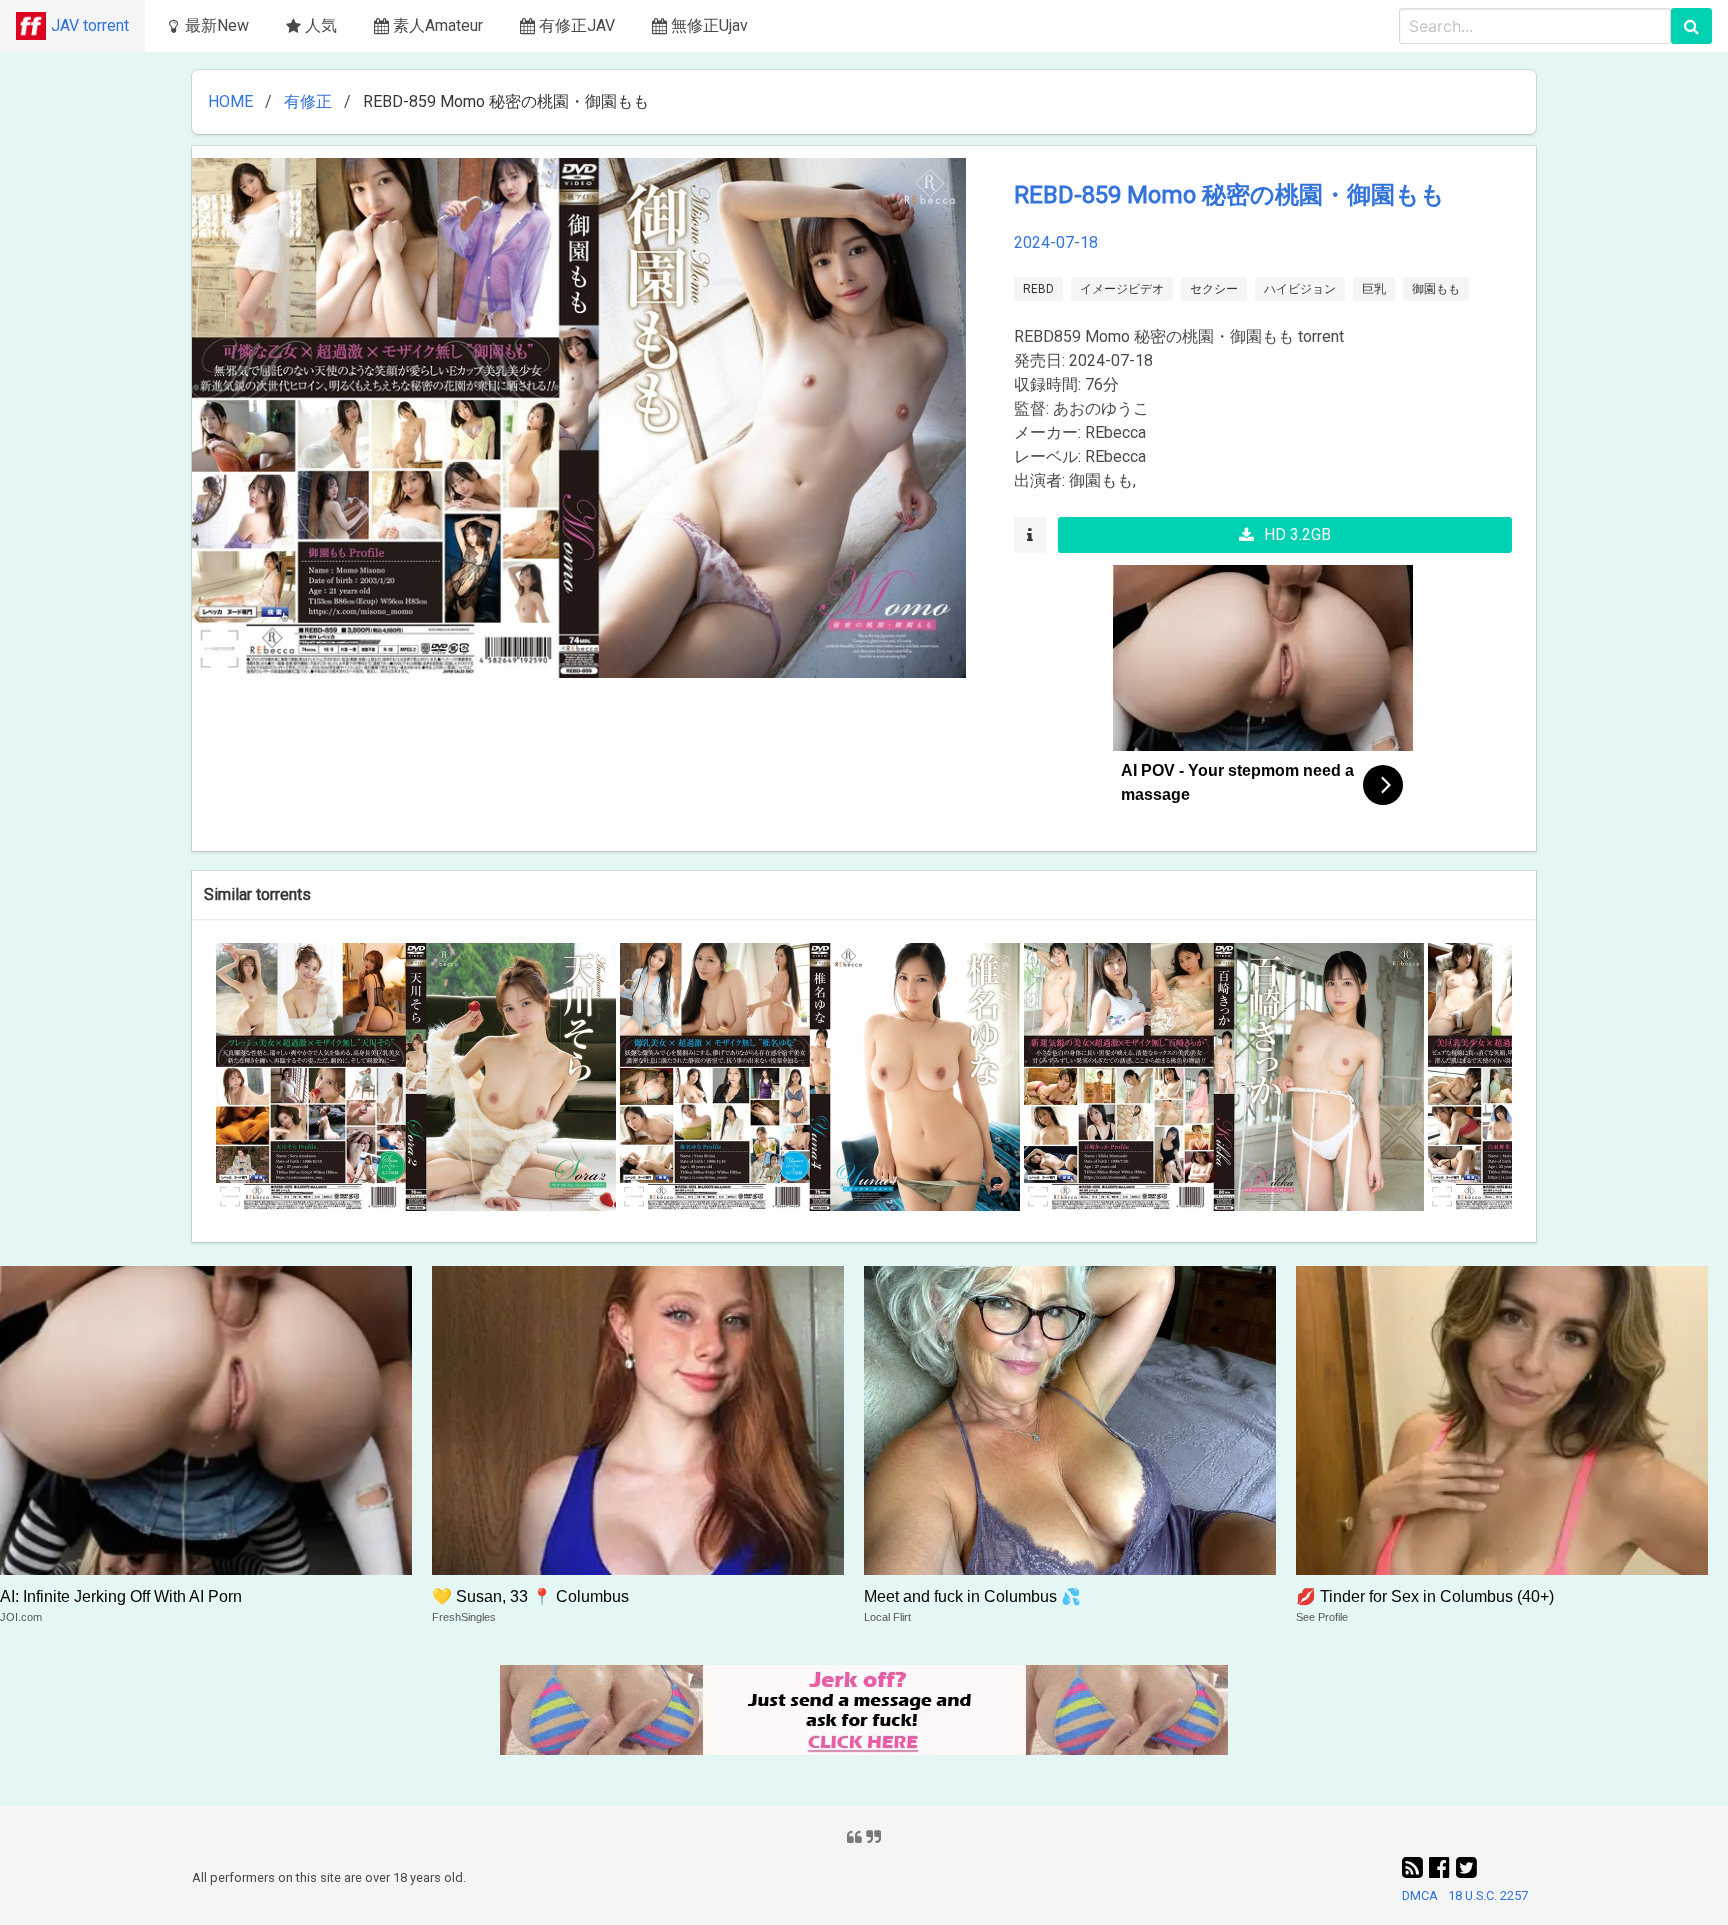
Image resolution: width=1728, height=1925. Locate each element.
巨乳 (1374, 289)
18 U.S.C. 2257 (1488, 1895)
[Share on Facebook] (1442, 1868)
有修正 (308, 101)
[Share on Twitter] (1466, 1868)
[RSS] (1415, 1868)
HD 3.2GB (1297, 534)
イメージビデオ (1122, 289)
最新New (217, 25)
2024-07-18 (1056, 242)
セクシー (1214, 289)
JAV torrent (90, 25)
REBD (1038, 289)
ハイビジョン (1300, 289)
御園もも (1436, 289)
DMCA (1420, 1895)
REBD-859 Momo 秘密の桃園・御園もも (1229, 195)
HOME (230, 101)
